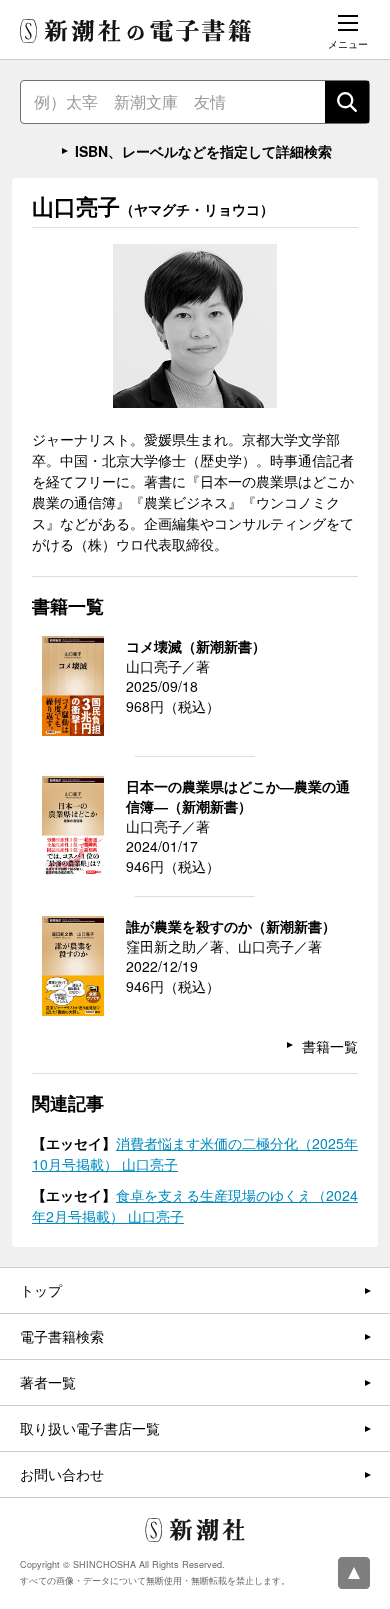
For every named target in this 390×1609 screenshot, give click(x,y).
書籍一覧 (330, 1046)
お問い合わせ (62, 1474)
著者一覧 (48, 1382)
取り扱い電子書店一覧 (90, 1428)
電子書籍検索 (62, 1336)
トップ (41, 1290)
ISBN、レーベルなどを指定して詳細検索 (203, 151)
